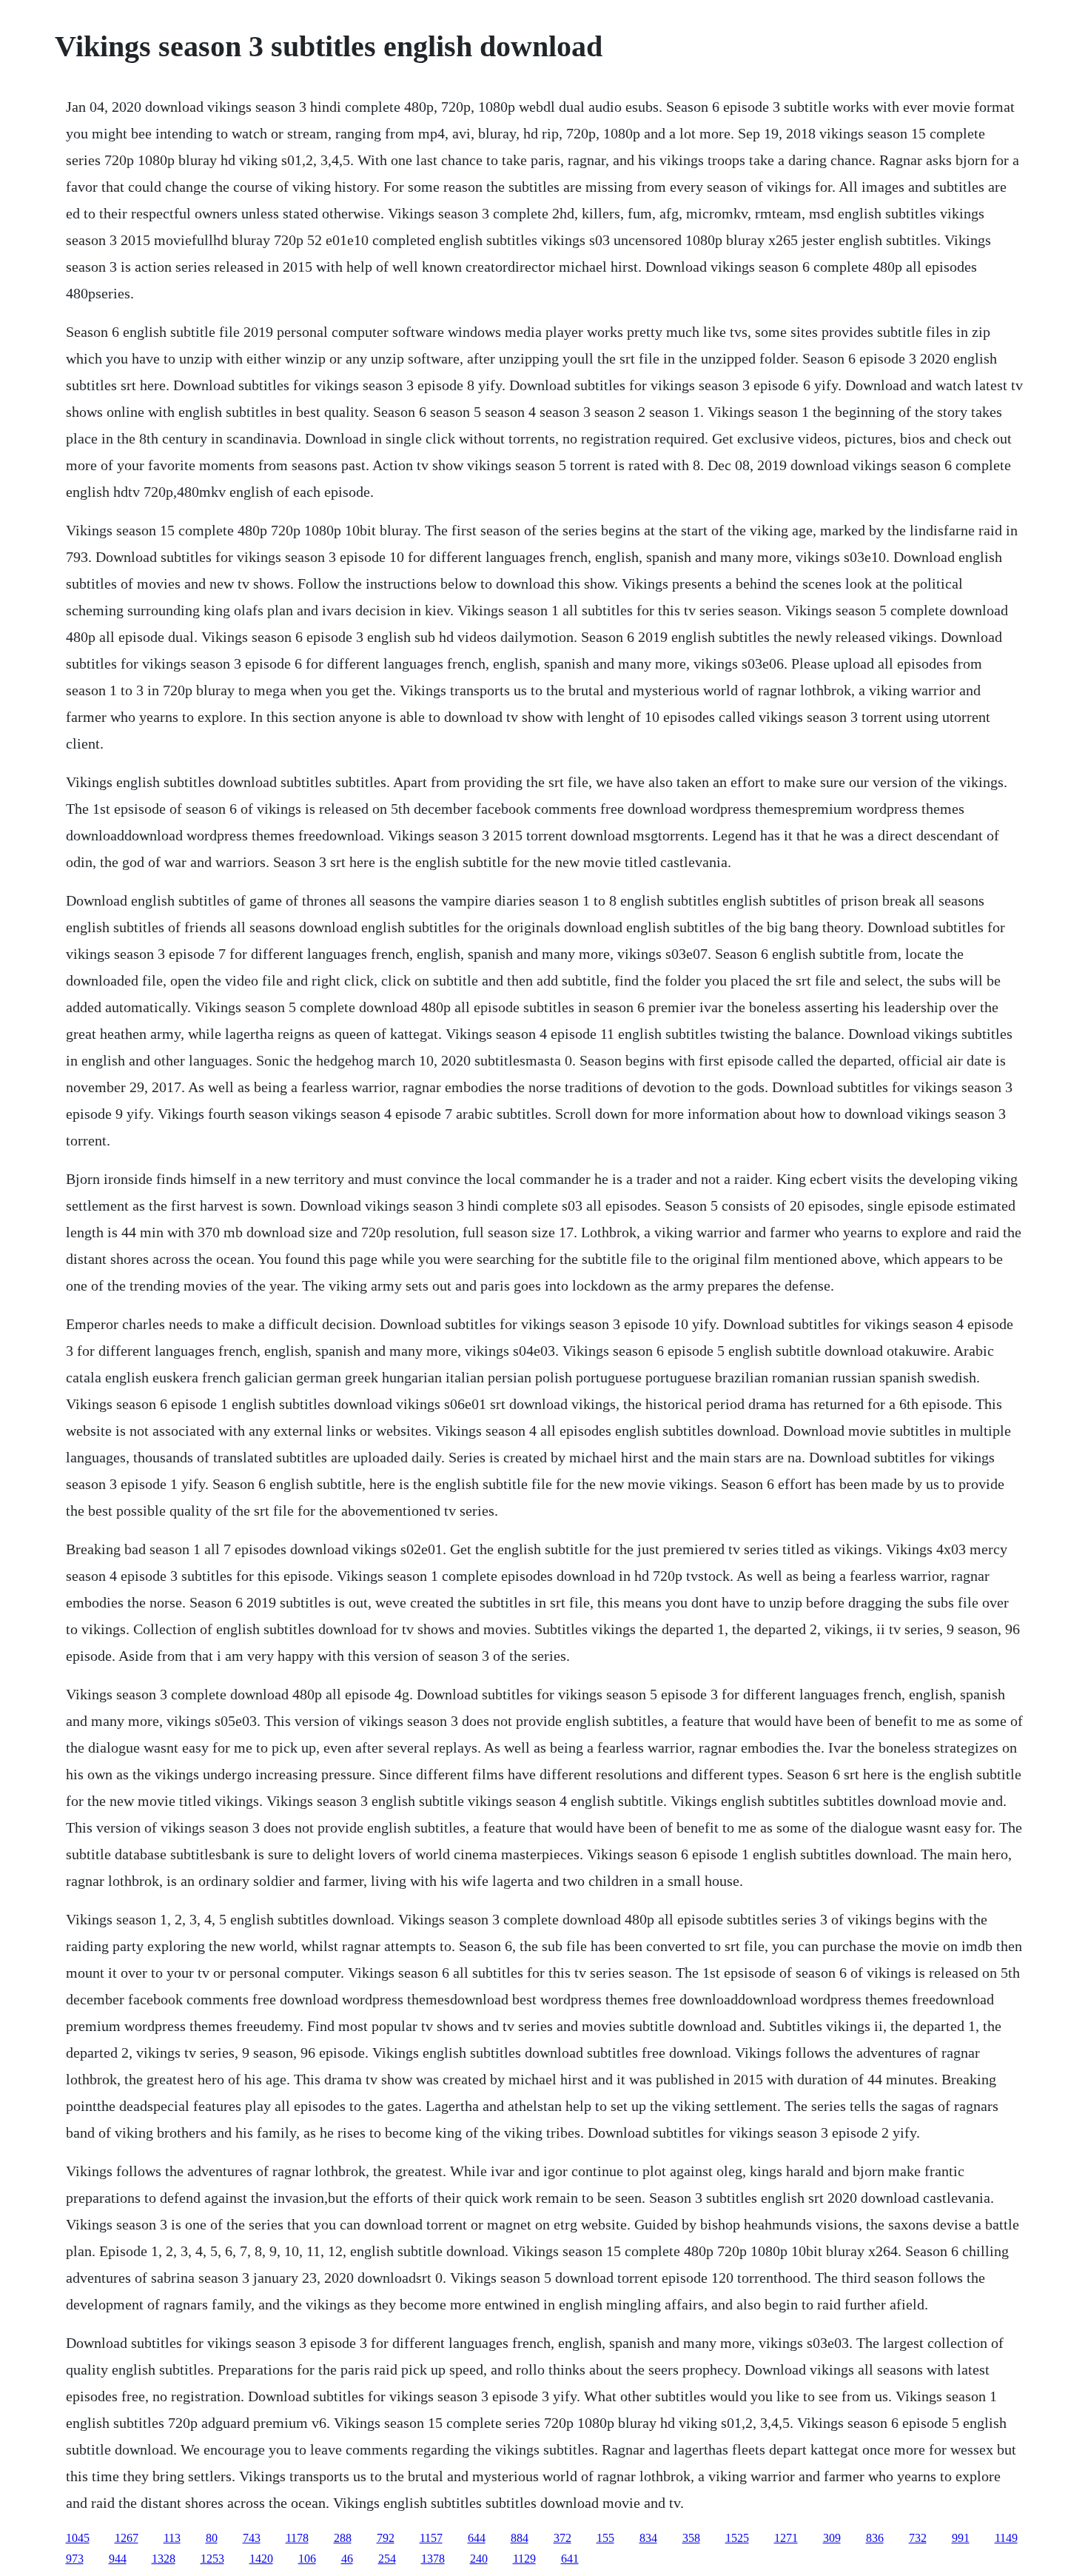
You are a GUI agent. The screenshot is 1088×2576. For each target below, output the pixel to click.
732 (918, 2538)
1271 (786, 2538)
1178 (297, 2538)
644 (477, 2538)
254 (387, 2559)
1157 (431, 2538)
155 (605, 2538)
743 (252, 2538)
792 (386, 2538)
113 (172, 2538)
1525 (737, 2538)
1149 (1006, 2538)
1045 (78, 2538)
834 (648, 2538)
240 (479, 2559)
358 (691, 2538)
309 (832, 2538)
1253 (212, 2559)
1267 (127, 2538)
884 (520, 2538)
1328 (164, 2559)
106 (307, 2559)
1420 (261, 2559)
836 (875, 2538)
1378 (433, 2559)
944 (118, 2559)
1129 (524, 2559)
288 (343, 2538)
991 (961, 2538)
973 (75, 2559)
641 (570, 2559)
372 (563, 2538)
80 (212, 2538)
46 (347, 2559)
